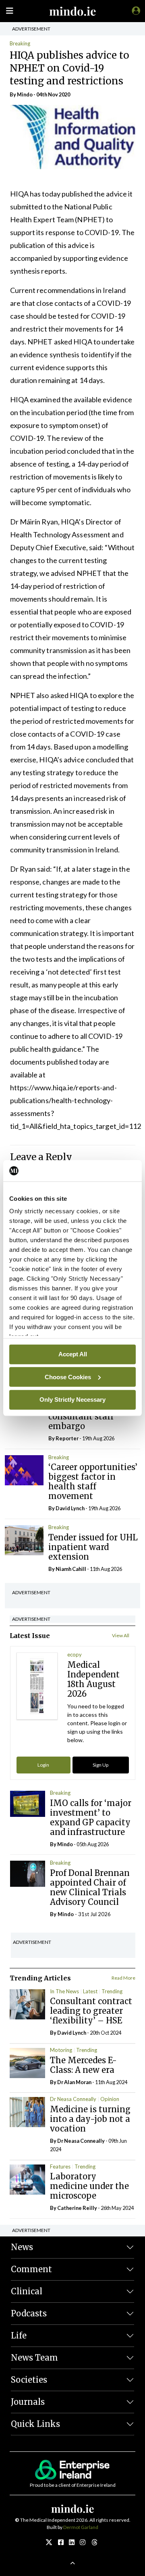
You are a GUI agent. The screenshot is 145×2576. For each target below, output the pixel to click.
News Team (34, 2358)
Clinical (27, 2291)
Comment (31, 2269)
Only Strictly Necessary (72, 1400)
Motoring (61, 2050)
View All (121, 1635)
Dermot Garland (81, 2527)
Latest (90, 1991)
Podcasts (29, 2313)
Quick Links (35, 2424)
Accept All (73, 1354)
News (22, 2247)
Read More (123, 1978)
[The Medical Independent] (135, 10)
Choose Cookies (68, 1377)
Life (19, 2335)
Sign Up (100, 1765)
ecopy (75, 1655)
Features (60, 2166)
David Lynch (70, 1508)
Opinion (110, 2099)
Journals (28, 2402)
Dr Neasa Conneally (73, 2099)
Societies (29, 2380)
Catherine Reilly (77, 2208)
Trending (112, 1991)
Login (43, 1765)
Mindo (25, 94)
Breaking (20, 43)
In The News (64, 1991)
